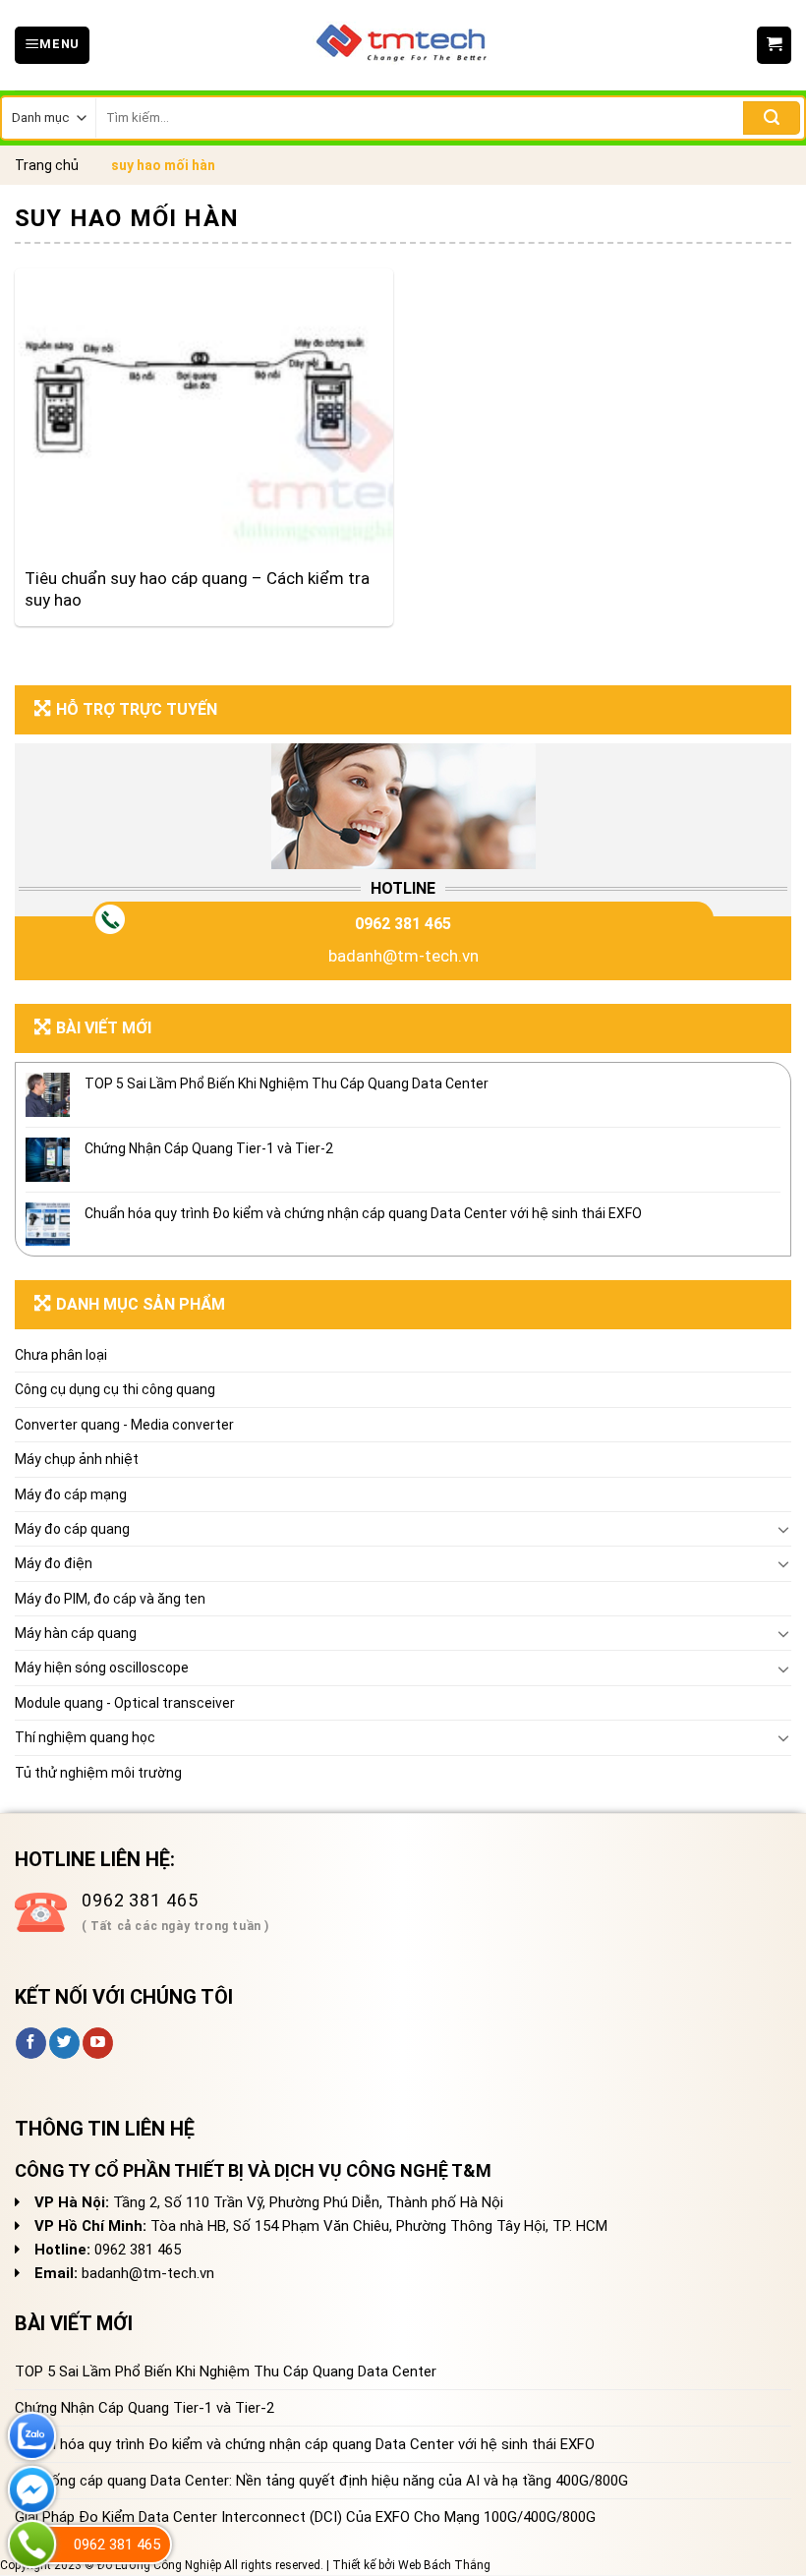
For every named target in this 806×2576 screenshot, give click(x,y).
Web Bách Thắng (444, 2565)
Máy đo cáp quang (72, 1529)
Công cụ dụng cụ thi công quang (115, 1389)
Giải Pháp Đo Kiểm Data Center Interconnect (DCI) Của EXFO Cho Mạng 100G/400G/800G (305, 2517)
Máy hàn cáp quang (76, 1633)
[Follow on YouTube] (98, 2043)
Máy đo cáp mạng (71, 1494)
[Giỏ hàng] (774, 45)
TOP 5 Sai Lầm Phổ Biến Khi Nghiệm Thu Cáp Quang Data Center (287, 1083)
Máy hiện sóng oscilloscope (102, 1668)
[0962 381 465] (32, 2544)
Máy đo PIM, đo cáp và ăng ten (110, 1599)
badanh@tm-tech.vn (403, 956)
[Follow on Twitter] (64, 2043)
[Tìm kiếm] (772, 118)
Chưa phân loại (61, 1355)
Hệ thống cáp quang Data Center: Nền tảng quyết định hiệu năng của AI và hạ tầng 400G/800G (321, 2481)
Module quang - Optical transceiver (125, 1703)
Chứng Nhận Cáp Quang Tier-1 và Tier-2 (209, 1148)
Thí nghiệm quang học (85, 1737)
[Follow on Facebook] (31, 2043)
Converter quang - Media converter (124, 1425)
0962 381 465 (403, 924)
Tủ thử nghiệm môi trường (98, 1773)
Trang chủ (47, 165)
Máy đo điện (54, 1563)
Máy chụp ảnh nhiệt (77, 1459)
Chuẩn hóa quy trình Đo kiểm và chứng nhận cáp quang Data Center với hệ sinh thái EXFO (363, 1213)
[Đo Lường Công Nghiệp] (403, 45)
